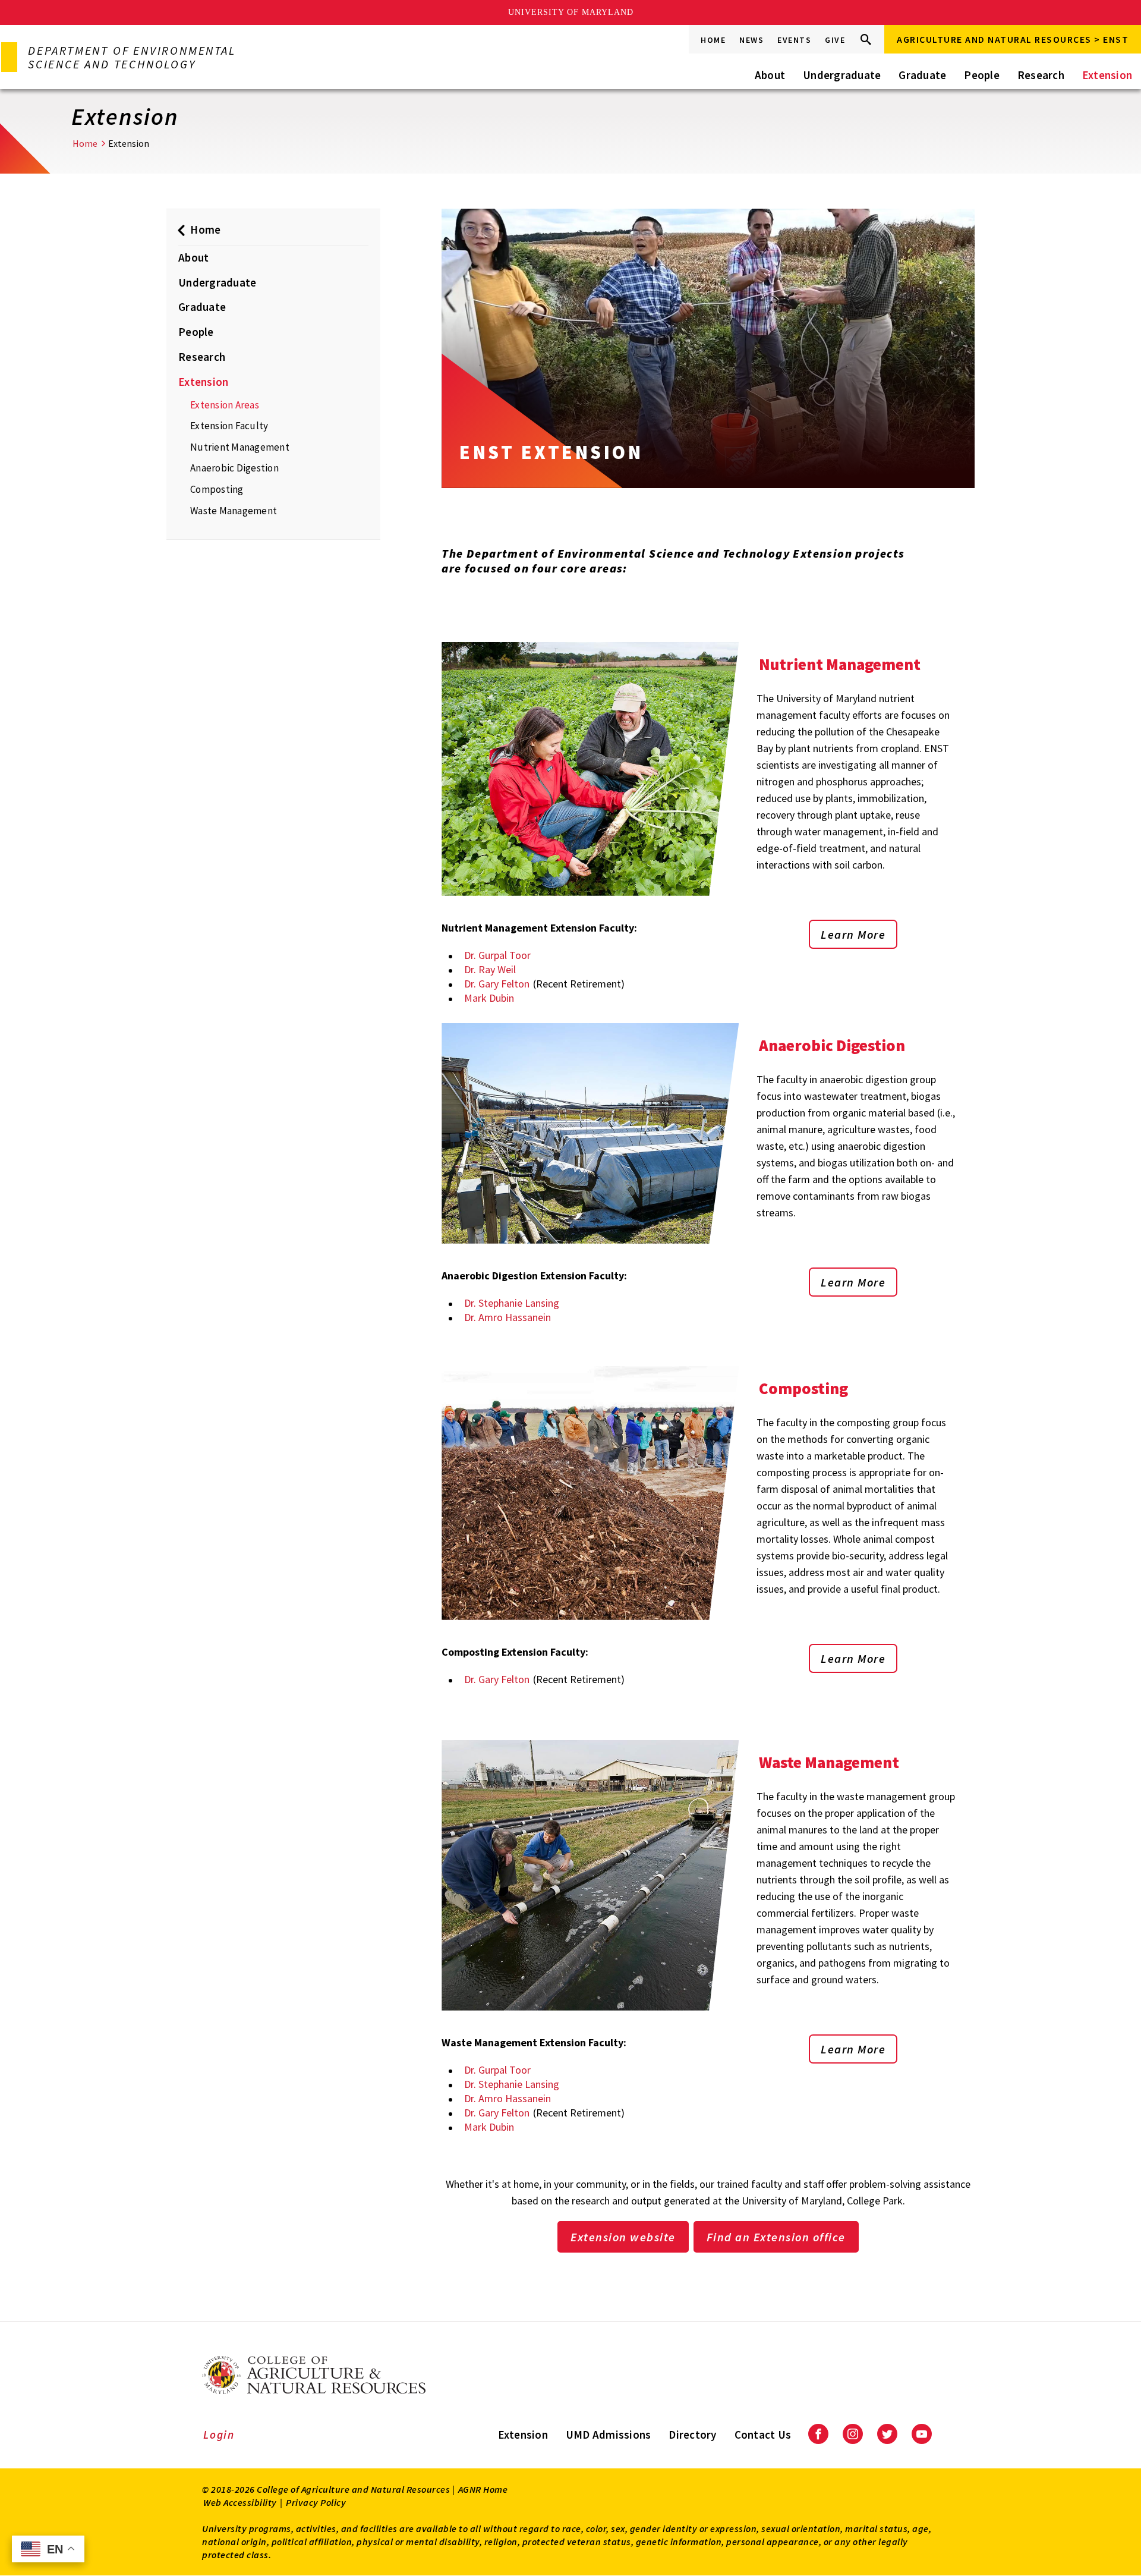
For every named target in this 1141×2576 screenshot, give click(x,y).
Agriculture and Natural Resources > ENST (1013, 39)
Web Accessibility (240, 2502)
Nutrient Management (240, 447)
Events (794, 40)
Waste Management (234, 511)
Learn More (853, 934)
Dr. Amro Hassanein (508, 1317)
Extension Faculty (229, 426)
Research (1041, 75)
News (751, 40)
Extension (1107, 75)
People (982, 75)
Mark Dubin (489, 998)
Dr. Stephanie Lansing (512, 1303)
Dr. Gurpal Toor (497, 955)
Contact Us (763, 2435)
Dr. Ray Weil (490, 969)
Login (219, 2435)
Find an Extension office (776, 2237)
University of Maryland (571, 12)
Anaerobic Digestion (234, 468)
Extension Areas (225, 405)
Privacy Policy (316, 2502)
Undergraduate (842, 75)
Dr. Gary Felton (497, 984)
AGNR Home (483, 2489)
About (770, 75)
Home (713, 40)
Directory (692, 2435)
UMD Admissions (609, 2435)
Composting (217, 489)
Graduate (922, 75)
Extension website (623, 2237)
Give (835, 40)
